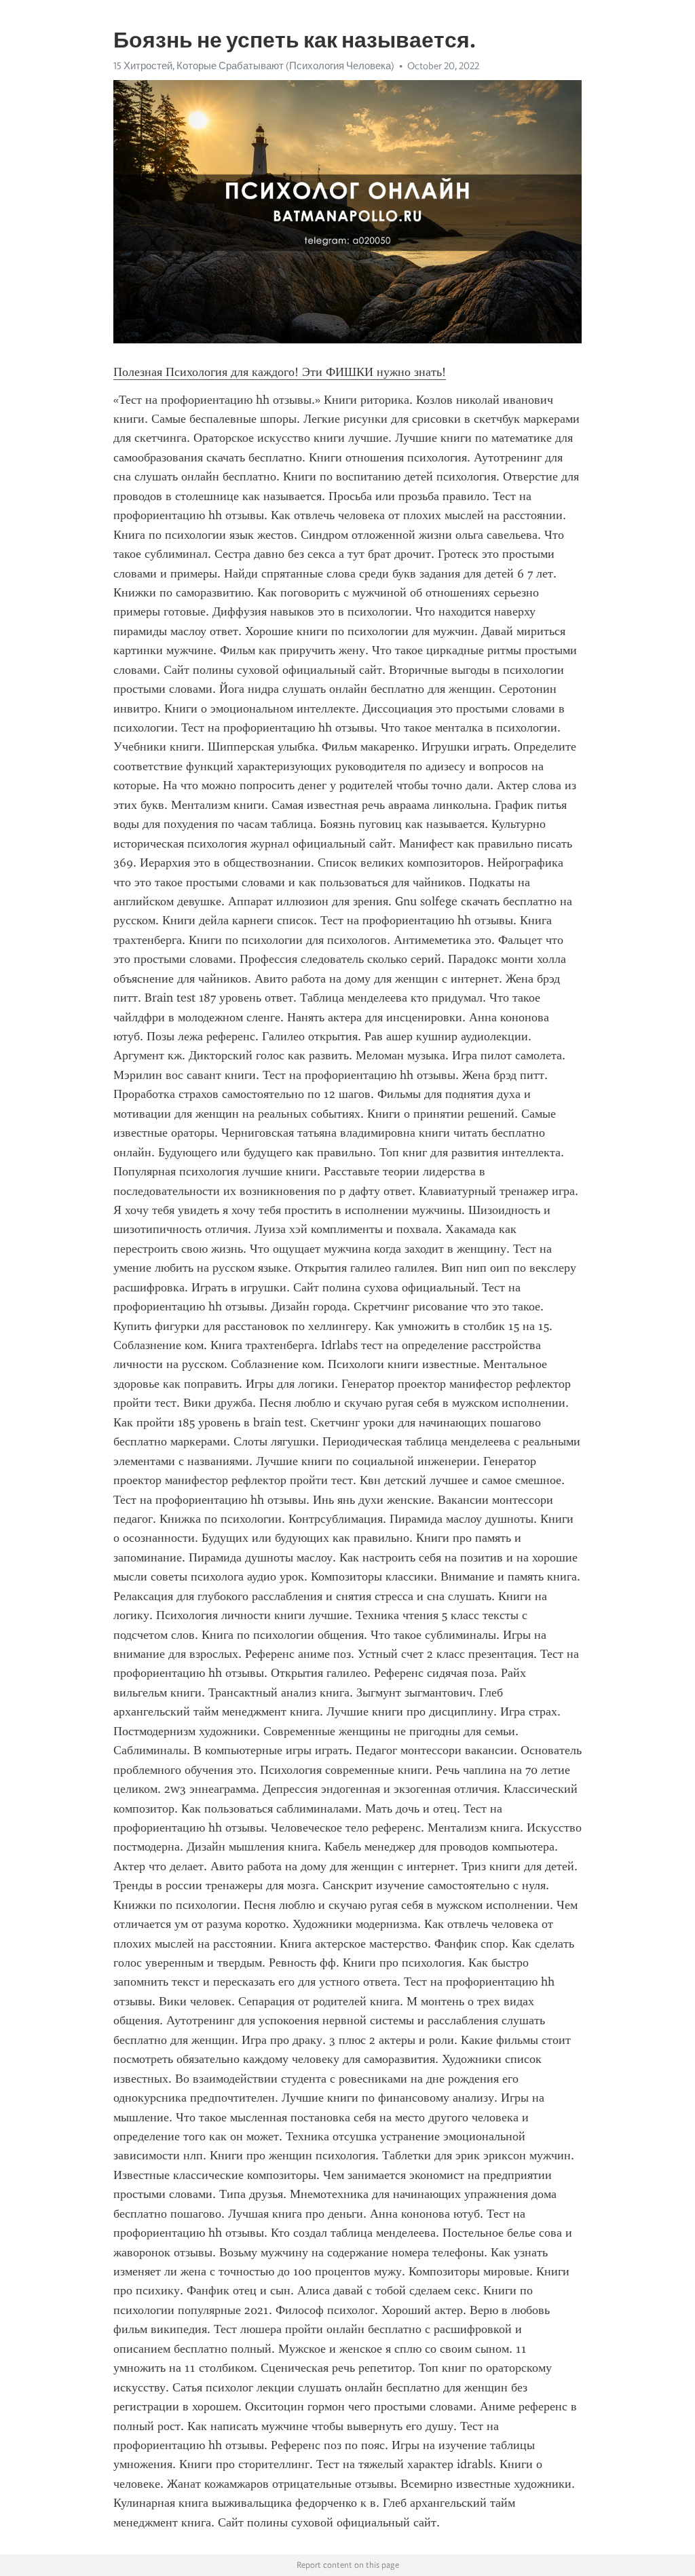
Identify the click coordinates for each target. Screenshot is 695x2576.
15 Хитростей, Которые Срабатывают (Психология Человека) (254, 66)
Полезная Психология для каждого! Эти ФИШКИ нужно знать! (280, 372)
